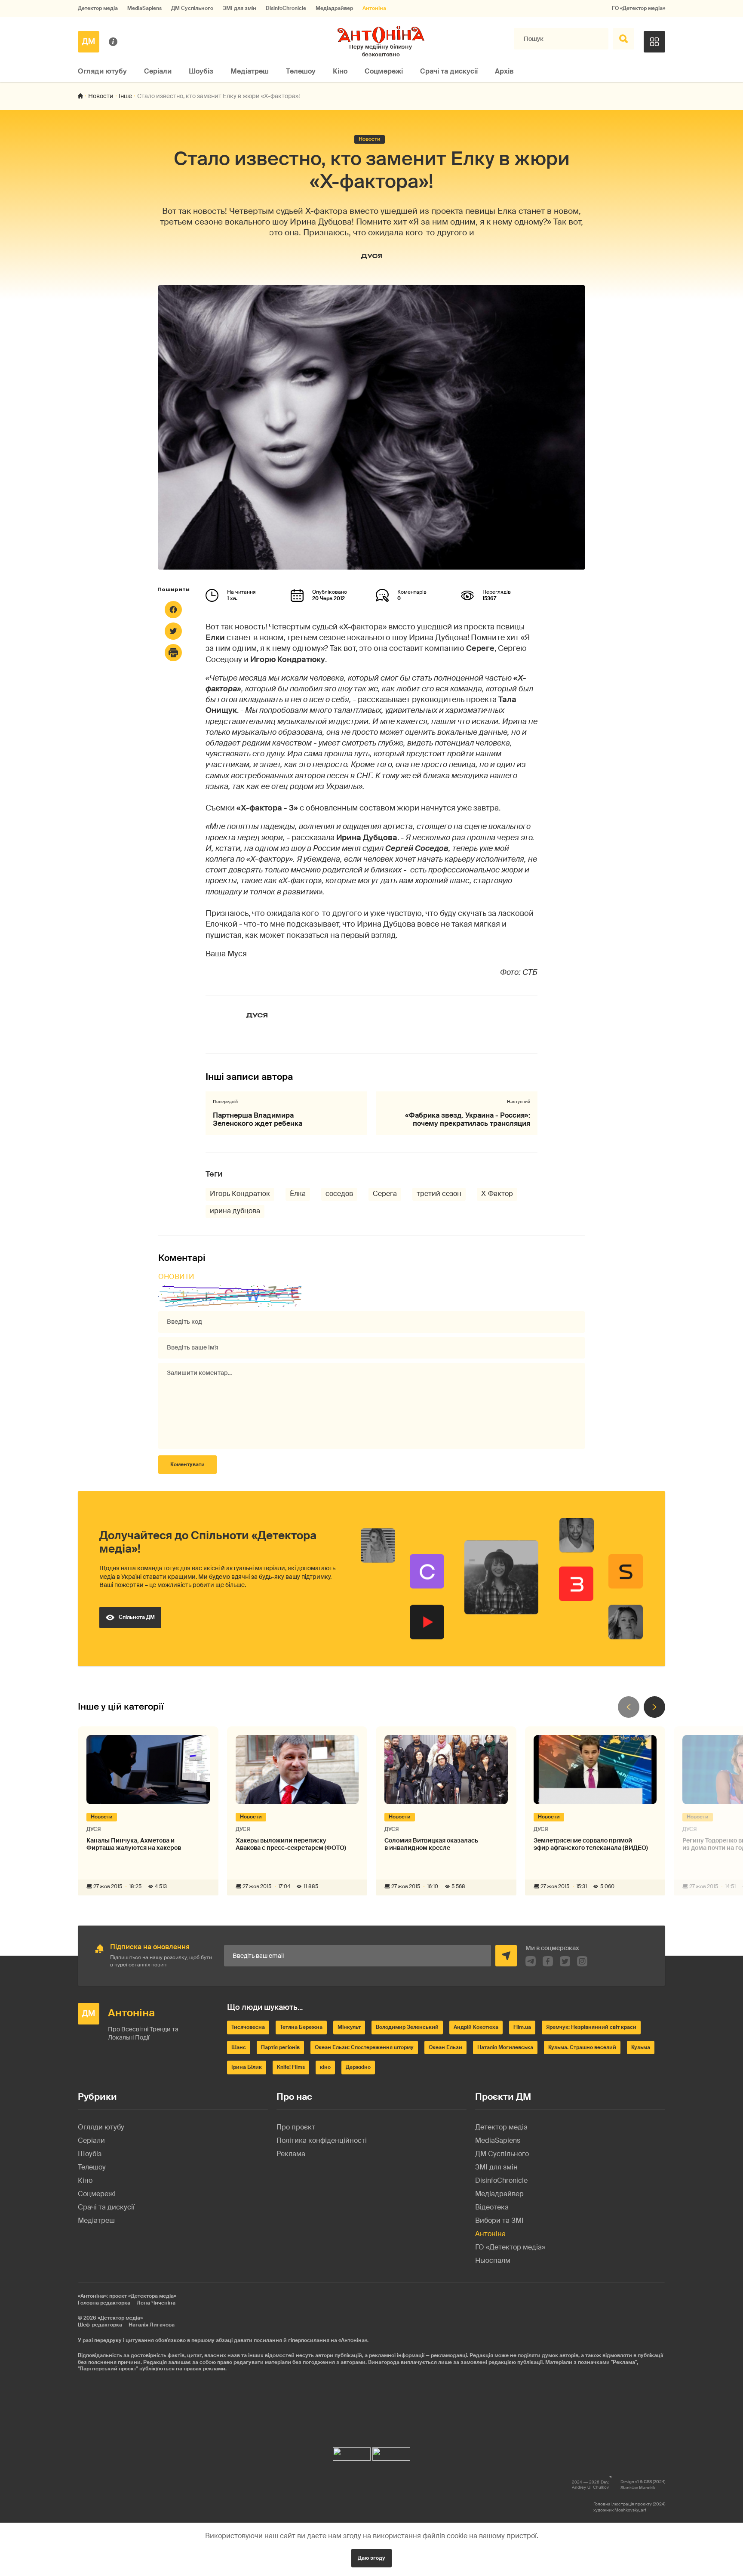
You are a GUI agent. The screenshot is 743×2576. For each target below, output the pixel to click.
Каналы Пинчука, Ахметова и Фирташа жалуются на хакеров (134, 1844)
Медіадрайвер (334, 8)
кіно (325, 2067)
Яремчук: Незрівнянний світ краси (591, 2027)
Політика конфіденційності (322, 2140)
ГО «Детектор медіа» (639, 8)
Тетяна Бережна (301, 2027)
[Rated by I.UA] (352, 2452)
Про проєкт (296, 2127)
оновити (176, 1277)
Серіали (158, 71)
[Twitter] (173, 631)
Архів (504, 71)
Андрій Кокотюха (476, 2027)
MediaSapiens (144, 8)
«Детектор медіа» (120, 2318)
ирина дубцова (235, 1211)
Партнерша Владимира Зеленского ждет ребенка (258, 1119)
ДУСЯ (372, 256)
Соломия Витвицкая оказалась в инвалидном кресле (431, 1844)
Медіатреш (250, 71)
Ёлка (298, 1194)
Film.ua (522, 2027)
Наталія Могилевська (505, 2047)
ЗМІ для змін (239, 8)
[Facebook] (173, 610)
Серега (385, 1194)
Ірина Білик (247, 2067)
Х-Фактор (497, 1194)
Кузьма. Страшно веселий (582, 2047)
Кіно (340, 71)
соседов (339, 1194)
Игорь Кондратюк (240, 1194)
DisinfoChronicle (286, 8)
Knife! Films (291, 2067)
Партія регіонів (280, 2047)
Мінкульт (349, 2027)
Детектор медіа (98, 8)
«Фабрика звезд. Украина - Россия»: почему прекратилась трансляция (468, 1119)
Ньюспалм (493, 2260)
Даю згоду (371, 2558)
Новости (101, 96)
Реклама (291, 2154)
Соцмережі (384, 71)
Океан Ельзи (445, 2047)
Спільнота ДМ (137, 1617)
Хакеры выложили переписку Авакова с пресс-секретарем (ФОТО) (291, 1844)
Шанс (239, 2047)
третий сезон (439, 1194)
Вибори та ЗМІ (499, 2220)
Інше (125, 96)
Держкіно (358, 2067)
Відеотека (492, 2207)
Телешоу (301, 71)
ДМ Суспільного (192, 8)
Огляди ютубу (102, 71)
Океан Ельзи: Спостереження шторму (364, 2047)
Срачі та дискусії (449, 71)
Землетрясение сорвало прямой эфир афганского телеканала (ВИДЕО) (591, 1844)
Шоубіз (201, 71)
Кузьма (641, 2047)
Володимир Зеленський (407, 2027)
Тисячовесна (248, 2027)
